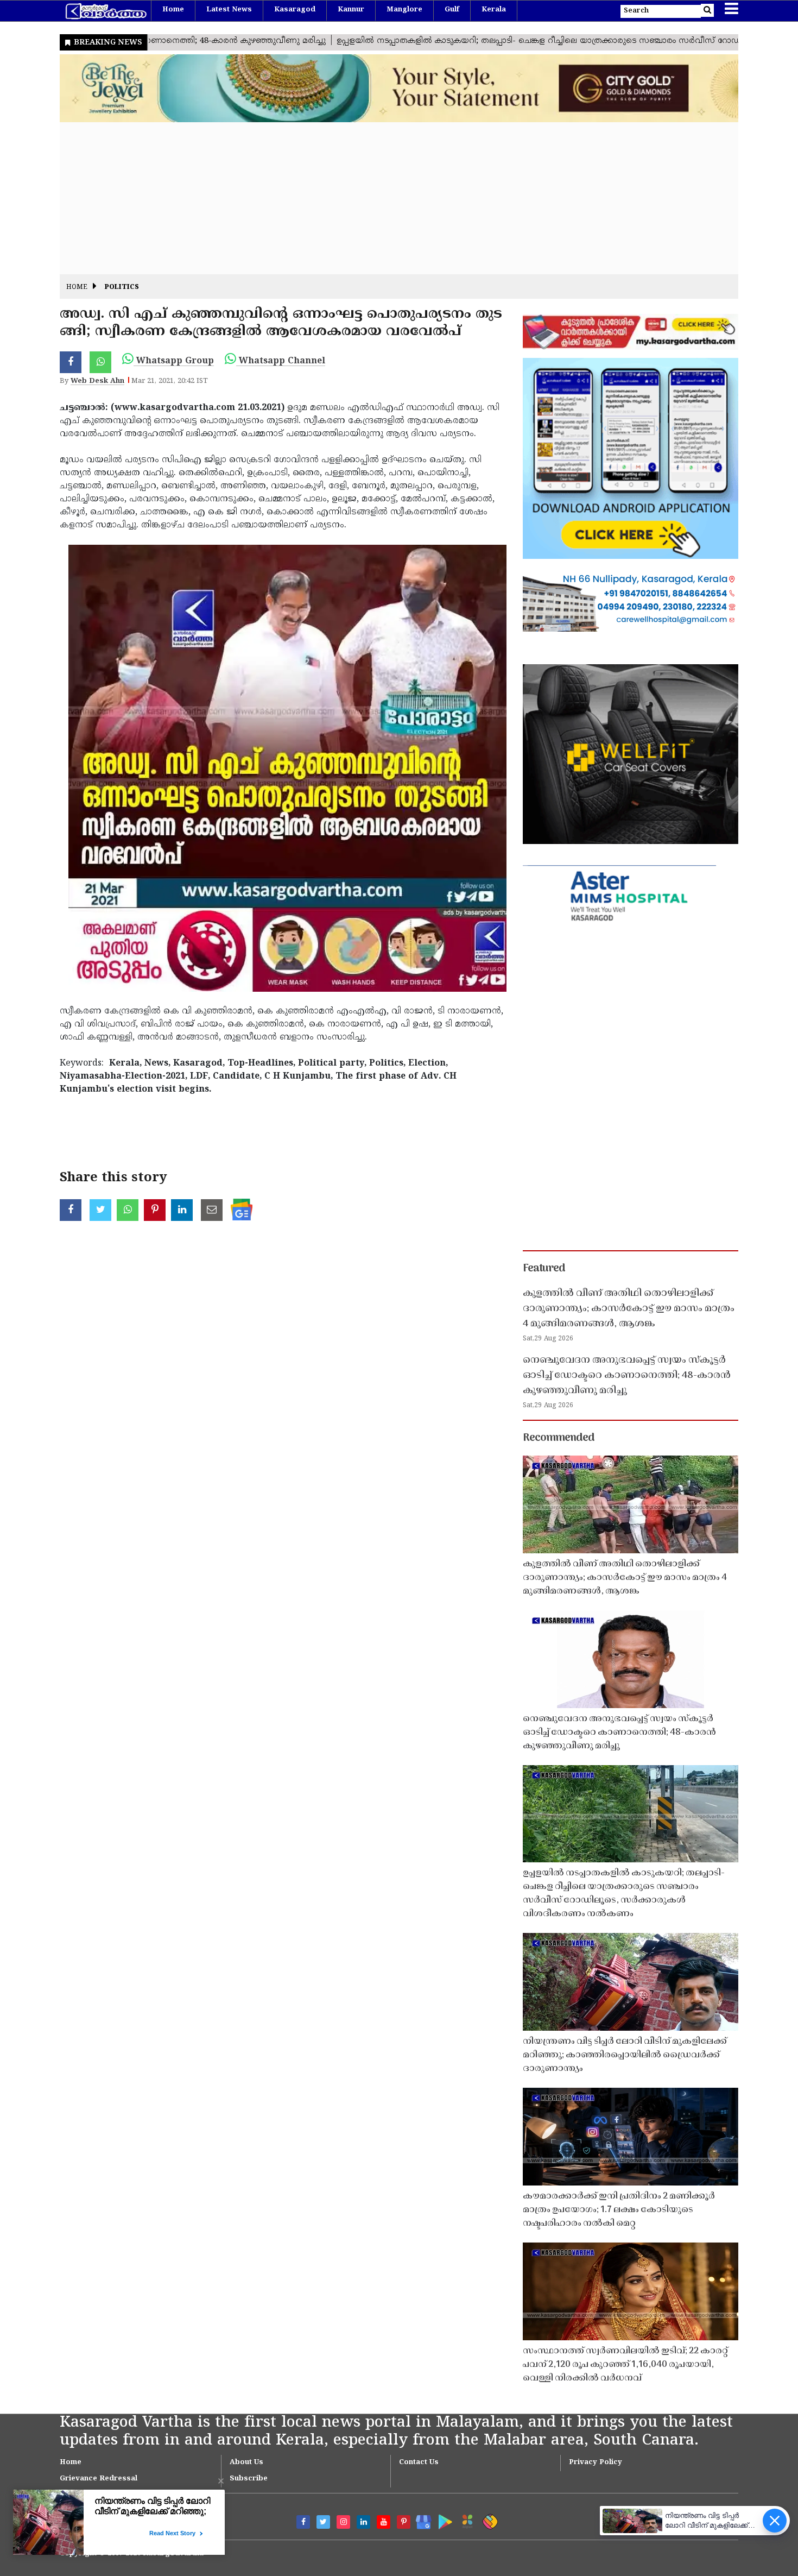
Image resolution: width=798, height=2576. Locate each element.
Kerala (494, 10)
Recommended (559, 1438)
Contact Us (419, 2462)
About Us (246, 2462)
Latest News (229, 10)
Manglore (404, 10)
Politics (122, 288)
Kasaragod (295, 10)
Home (173, 10)
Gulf (452, 10)
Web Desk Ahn (97, 381)
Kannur (351, 10)
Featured (544, 1269)
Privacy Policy (596, 2462)
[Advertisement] (385, 198)
